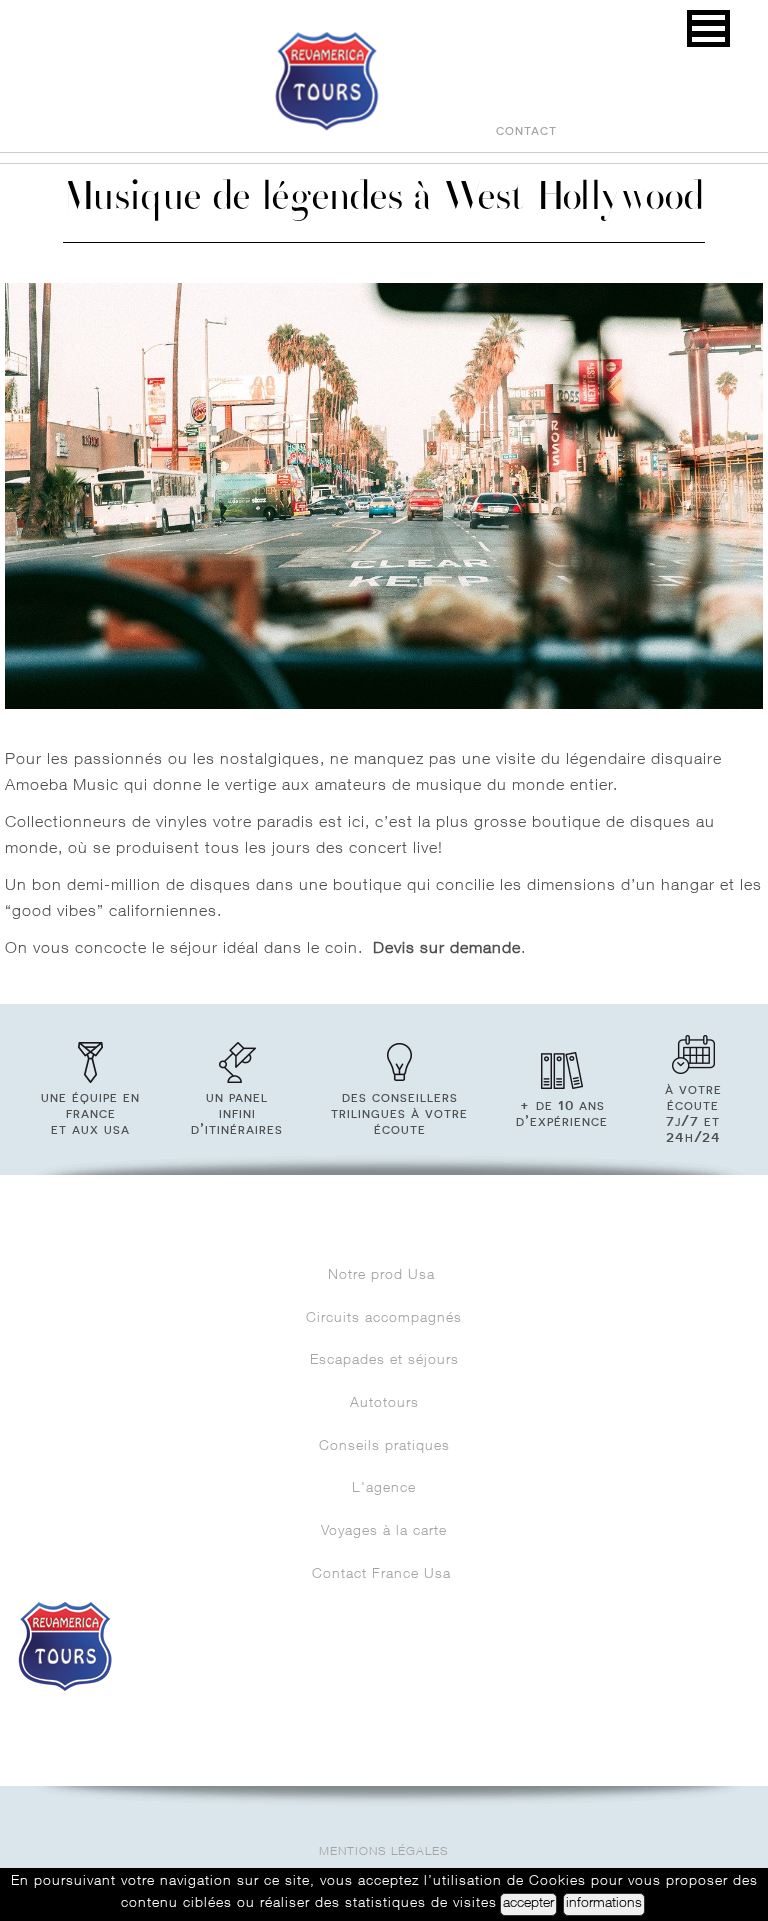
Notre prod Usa (384, 1276)
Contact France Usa (384, 1575)
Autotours (384, 1404)
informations (604, 1904)
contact (526, 129)
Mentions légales (384, 1852)
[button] (708, 28)
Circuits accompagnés (384, 1319)
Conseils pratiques (384, 1447)
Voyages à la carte (384, 1532)
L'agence (384, 1489)
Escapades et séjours (384, 1361)
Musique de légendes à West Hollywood (384, 201)
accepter (528, 1904)
